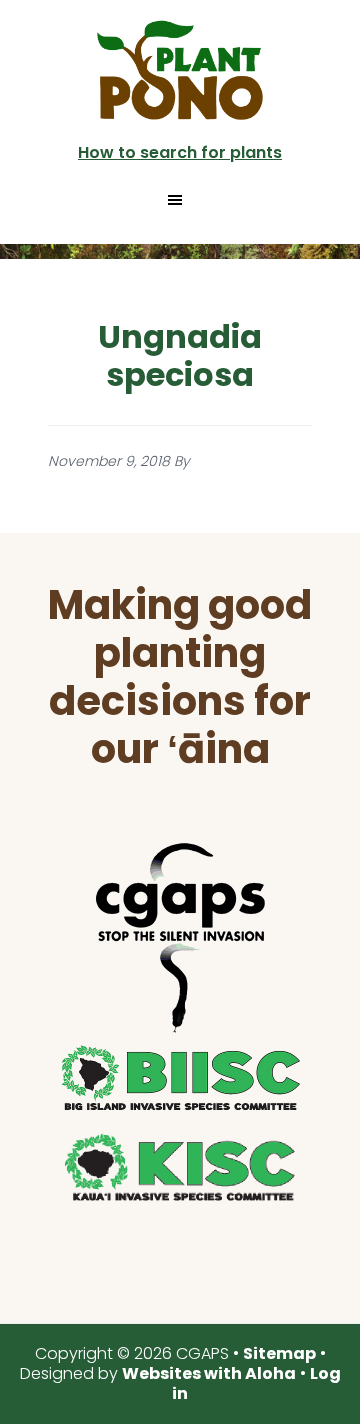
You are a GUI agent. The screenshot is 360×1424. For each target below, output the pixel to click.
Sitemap (279, 1353)
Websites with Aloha (209, 1373)
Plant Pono (180, 70)
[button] (180, 200)
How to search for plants (180, 152)
